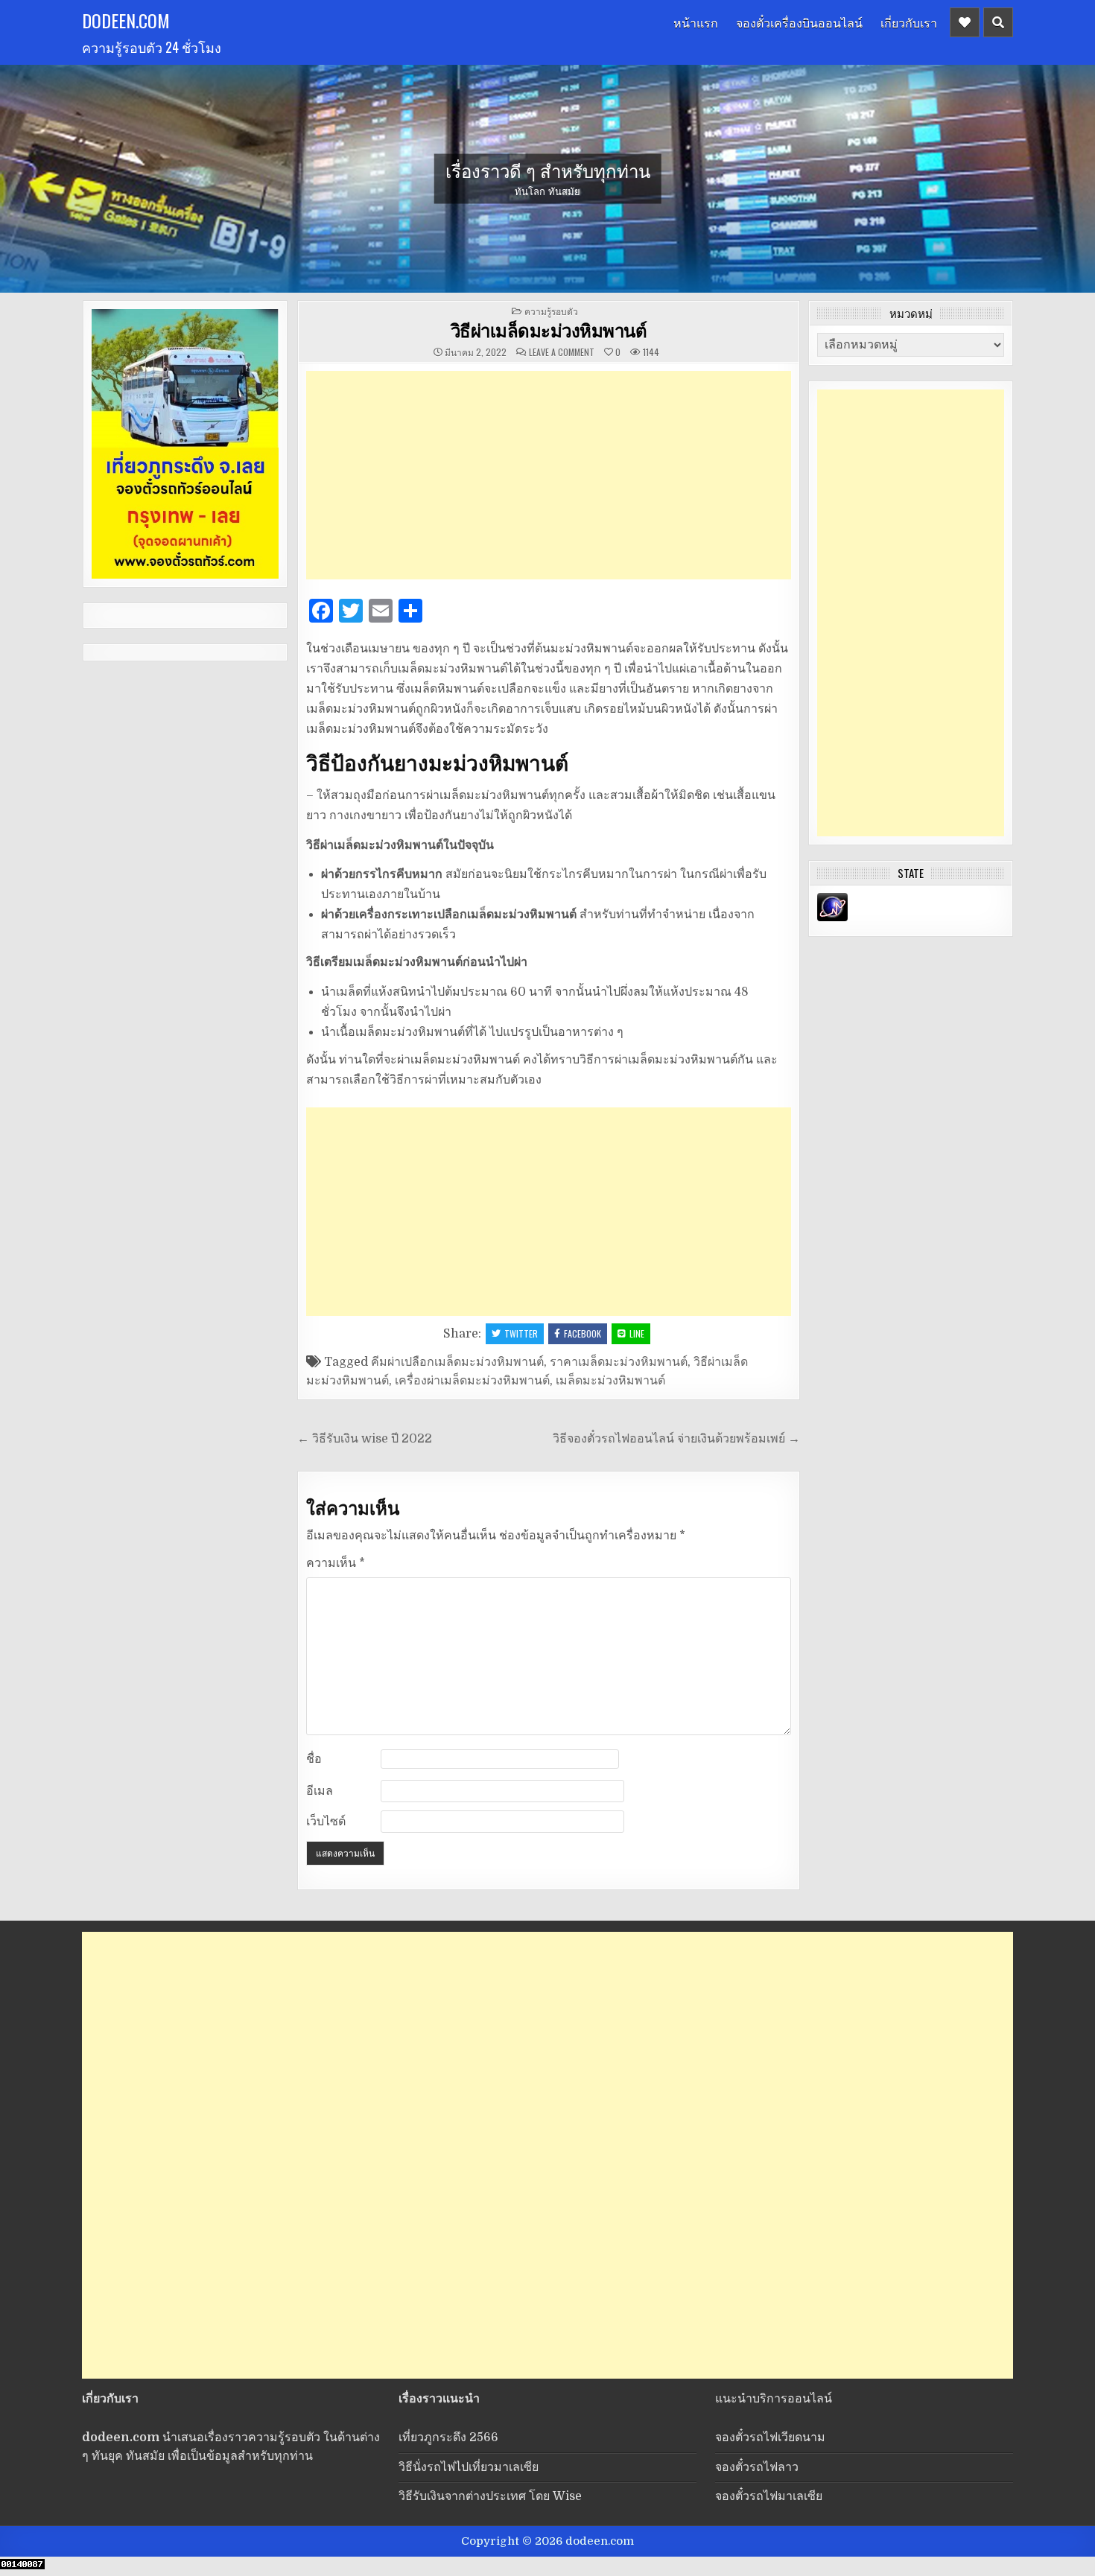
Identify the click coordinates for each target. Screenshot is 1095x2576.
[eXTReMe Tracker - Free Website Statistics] (832, 917)
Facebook (583, 1333)
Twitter (521, 1333)
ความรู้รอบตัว (551, 311)
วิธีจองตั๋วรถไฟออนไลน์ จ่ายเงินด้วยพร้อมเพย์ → (676, 1439)
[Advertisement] (549, 475)
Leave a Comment (562, 352)
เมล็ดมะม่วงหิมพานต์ (610, 1381)
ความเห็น (336, 1563)
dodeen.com (126, 20)
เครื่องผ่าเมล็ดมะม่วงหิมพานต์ (472, 1381)
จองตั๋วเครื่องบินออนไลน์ (799, 22)
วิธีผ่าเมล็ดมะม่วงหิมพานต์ (549, 330)
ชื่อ (314, 1759)
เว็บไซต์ (326, 1822)
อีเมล (320, 1791)
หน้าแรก (696, 22)
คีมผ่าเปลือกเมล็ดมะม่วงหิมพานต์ (457, 1362)
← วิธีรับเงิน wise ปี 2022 (365, 1439)
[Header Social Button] (965, 22)
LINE (637, 1333)
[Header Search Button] (998, 22)
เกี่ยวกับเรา (909, 22)
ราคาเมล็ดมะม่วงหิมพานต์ (619, 1362)
